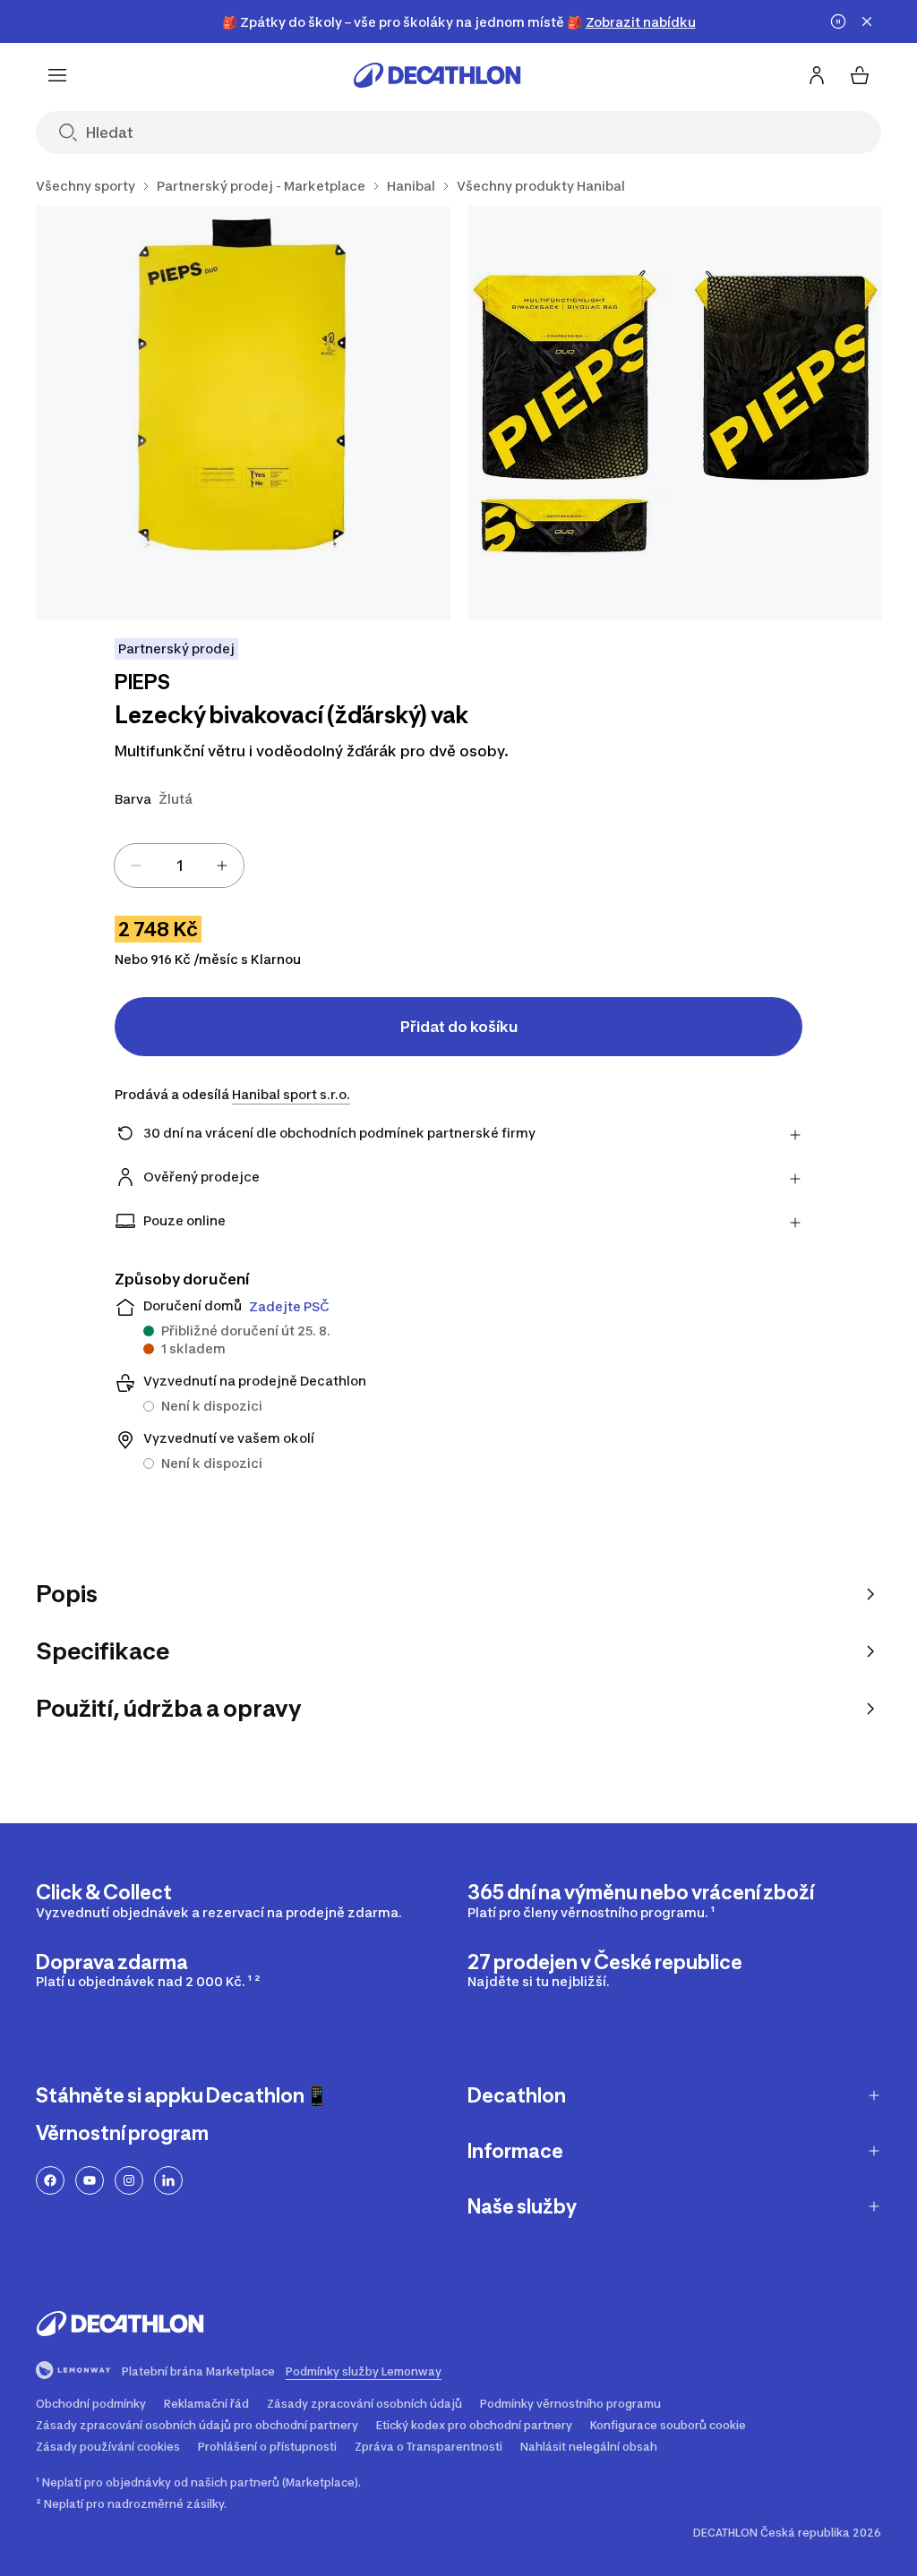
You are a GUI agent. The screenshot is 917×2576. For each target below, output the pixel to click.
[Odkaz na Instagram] (129, 2180)
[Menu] (57, 75)
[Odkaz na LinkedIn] (168, 2180)
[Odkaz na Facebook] (50, 2180)
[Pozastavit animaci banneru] (838, 21)
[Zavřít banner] (867, 21)
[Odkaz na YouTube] (90, 2180)
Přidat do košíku (459, 1027)
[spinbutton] (179, 866)
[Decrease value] (136, 866)
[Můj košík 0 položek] (860, 75)
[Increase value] (222, 866)
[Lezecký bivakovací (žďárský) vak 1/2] (243, 413)
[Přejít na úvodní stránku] (437, 75)
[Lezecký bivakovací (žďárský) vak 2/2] (676, 413)
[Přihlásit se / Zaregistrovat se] (817, 75)
